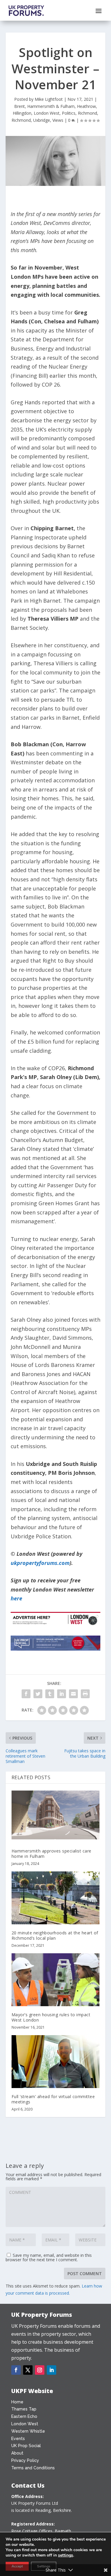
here (16, 1598)
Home (17, 2402)
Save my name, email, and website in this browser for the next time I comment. (49, 2257)
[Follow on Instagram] (40, 2370)
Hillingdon (22, 113)
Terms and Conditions (33, 2468)
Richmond (87, 113)
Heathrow (86, 106)
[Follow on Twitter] (28, 2370)
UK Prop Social (26, 2446)
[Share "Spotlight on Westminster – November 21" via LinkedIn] (62, 1694)
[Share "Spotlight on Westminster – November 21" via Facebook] (26, 1694)
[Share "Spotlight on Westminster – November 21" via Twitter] (38, 1694)
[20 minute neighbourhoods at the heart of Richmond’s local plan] (56, 1898)
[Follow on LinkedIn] (52, 2370)
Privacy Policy (25, 2460)
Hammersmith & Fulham (51, 106)
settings (66, 2555)
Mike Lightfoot (49, 99)
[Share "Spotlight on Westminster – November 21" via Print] (85, 1694)
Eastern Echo (24, 2416)
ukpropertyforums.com (40, 1563)
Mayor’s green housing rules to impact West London (51, 2017)
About (17, 2453)
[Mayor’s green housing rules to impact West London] (56, 1980)
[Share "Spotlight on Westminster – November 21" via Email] (73, 1694)
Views (58, 120)
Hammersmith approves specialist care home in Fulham (52, 1854)
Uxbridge (42, 120)
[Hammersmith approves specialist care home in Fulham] (56, 1816)
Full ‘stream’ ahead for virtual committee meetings (53, 2099)
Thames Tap (24, 2409)
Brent (20, 106)
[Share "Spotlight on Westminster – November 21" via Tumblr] (50, 1694)
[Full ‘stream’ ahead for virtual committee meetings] (56, 2062)
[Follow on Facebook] (16, 2370)
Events (18, 2439)
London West (47, 113)
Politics (69, 113)
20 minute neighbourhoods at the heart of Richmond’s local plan (55, 1935)
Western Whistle (28, 2431)
